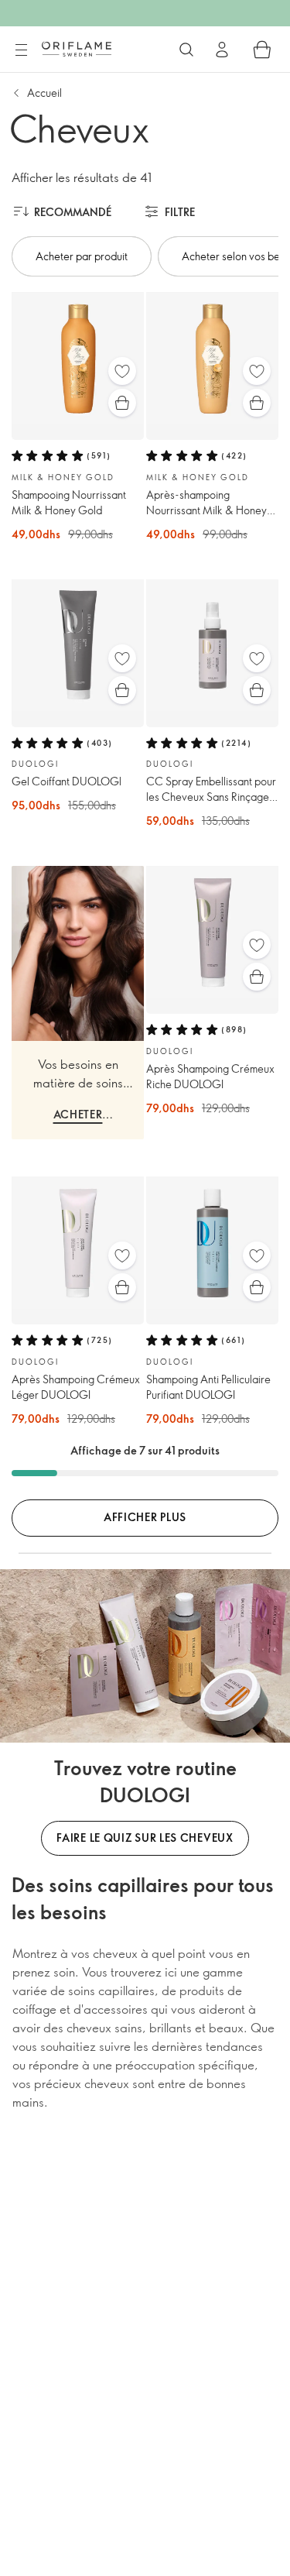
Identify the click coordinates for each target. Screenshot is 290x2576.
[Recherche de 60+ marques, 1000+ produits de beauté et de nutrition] (186, 50)
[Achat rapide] (122, 403)
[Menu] (21, 50)
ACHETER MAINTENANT (78, 1116)
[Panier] (262, 50)
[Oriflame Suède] (77, 49)
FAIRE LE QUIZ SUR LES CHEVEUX (145, 1838)
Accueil (44, 93)
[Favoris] (122, 371)
